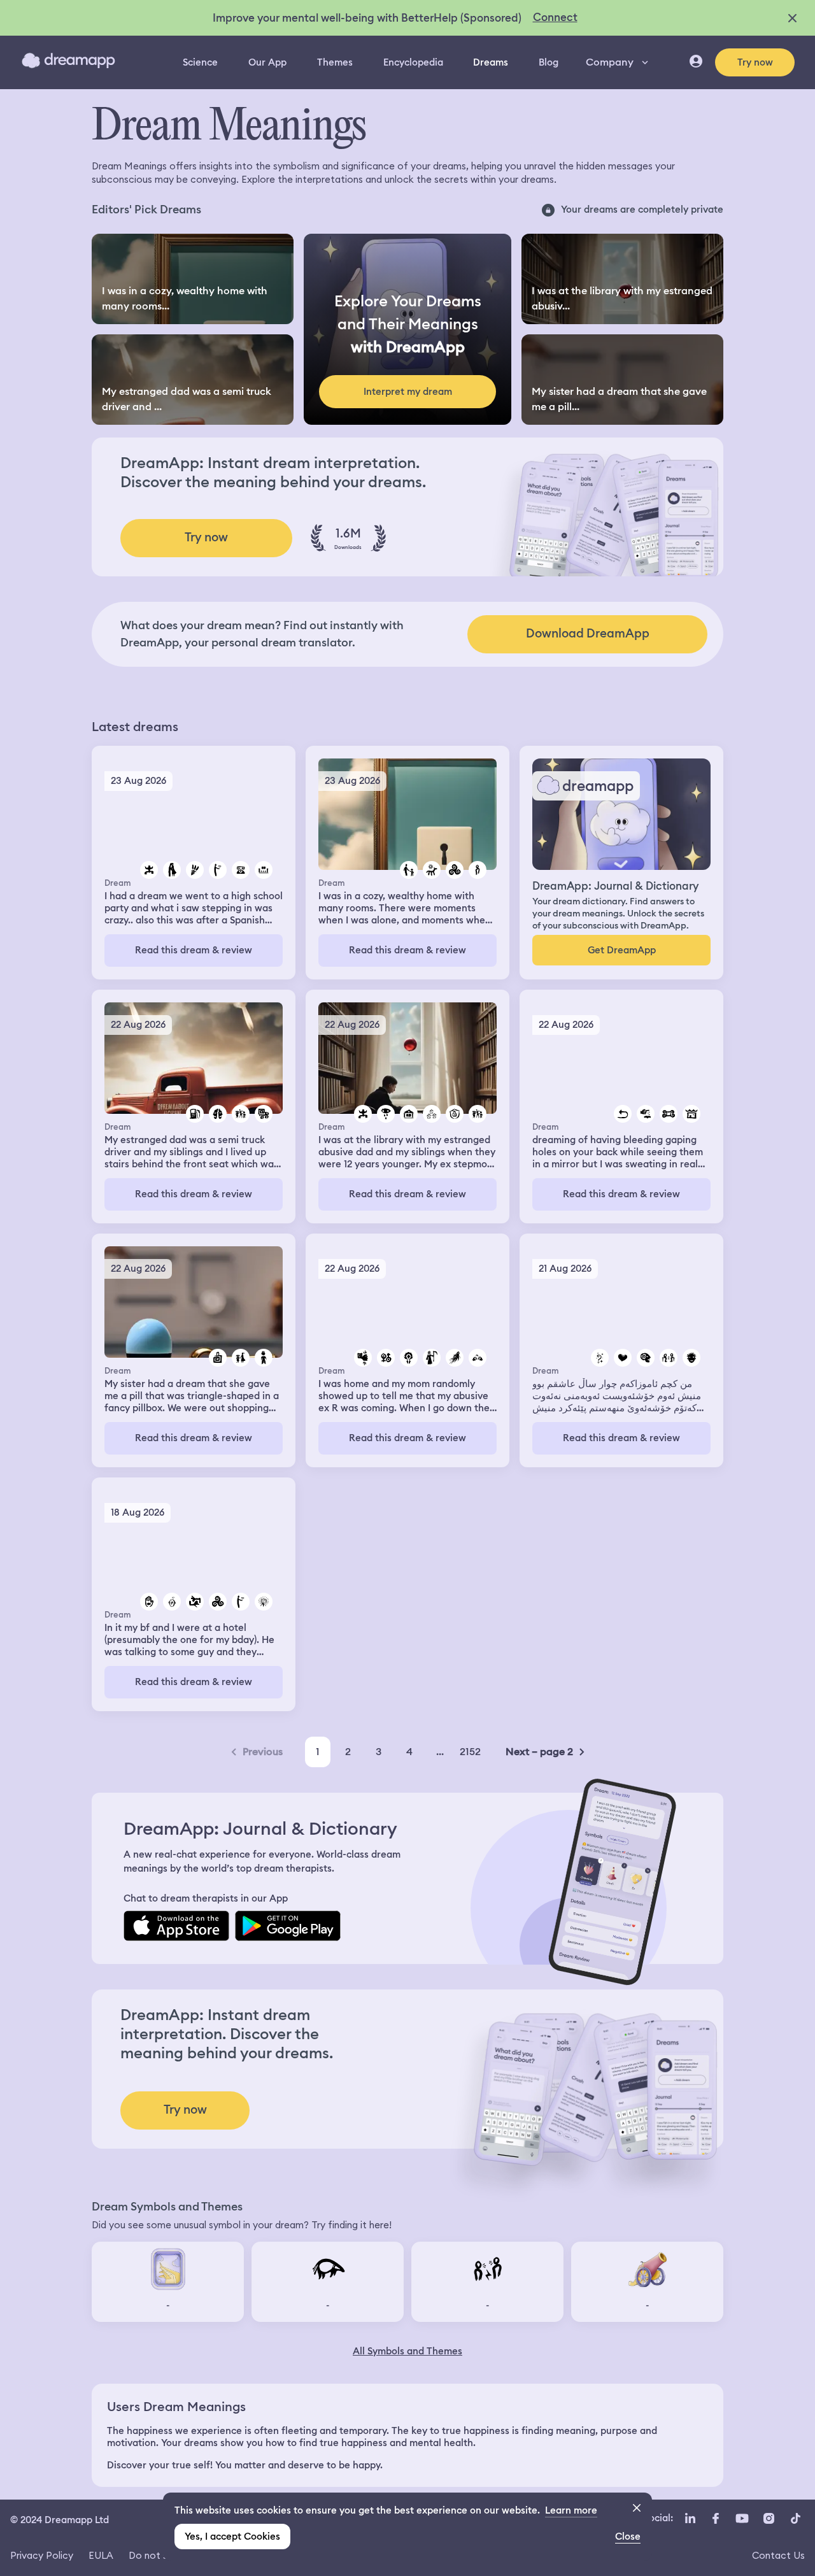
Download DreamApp (588, 633)
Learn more (571, 2510)
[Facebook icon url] (715, 2519)
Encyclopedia (413, 62)
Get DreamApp (622, 950)
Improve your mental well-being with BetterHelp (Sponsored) (367, 18)
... (440, 1752)
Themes (335, 62)
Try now (755, 62)
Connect (555, 17)
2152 (470, 1752)
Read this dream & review (194, 950)
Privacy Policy (42, 2555)
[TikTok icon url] (795, 2519)
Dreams (491, 62)
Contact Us (778, 2555)
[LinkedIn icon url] (691, 2519)
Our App (267, 62)
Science (200, 62)
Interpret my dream (408, 392)
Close (628, 2537)
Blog (549, 62)
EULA (101, 2555)
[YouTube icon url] (742, 2519)
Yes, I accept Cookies (232, 2537)
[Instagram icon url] (769, 2519)
